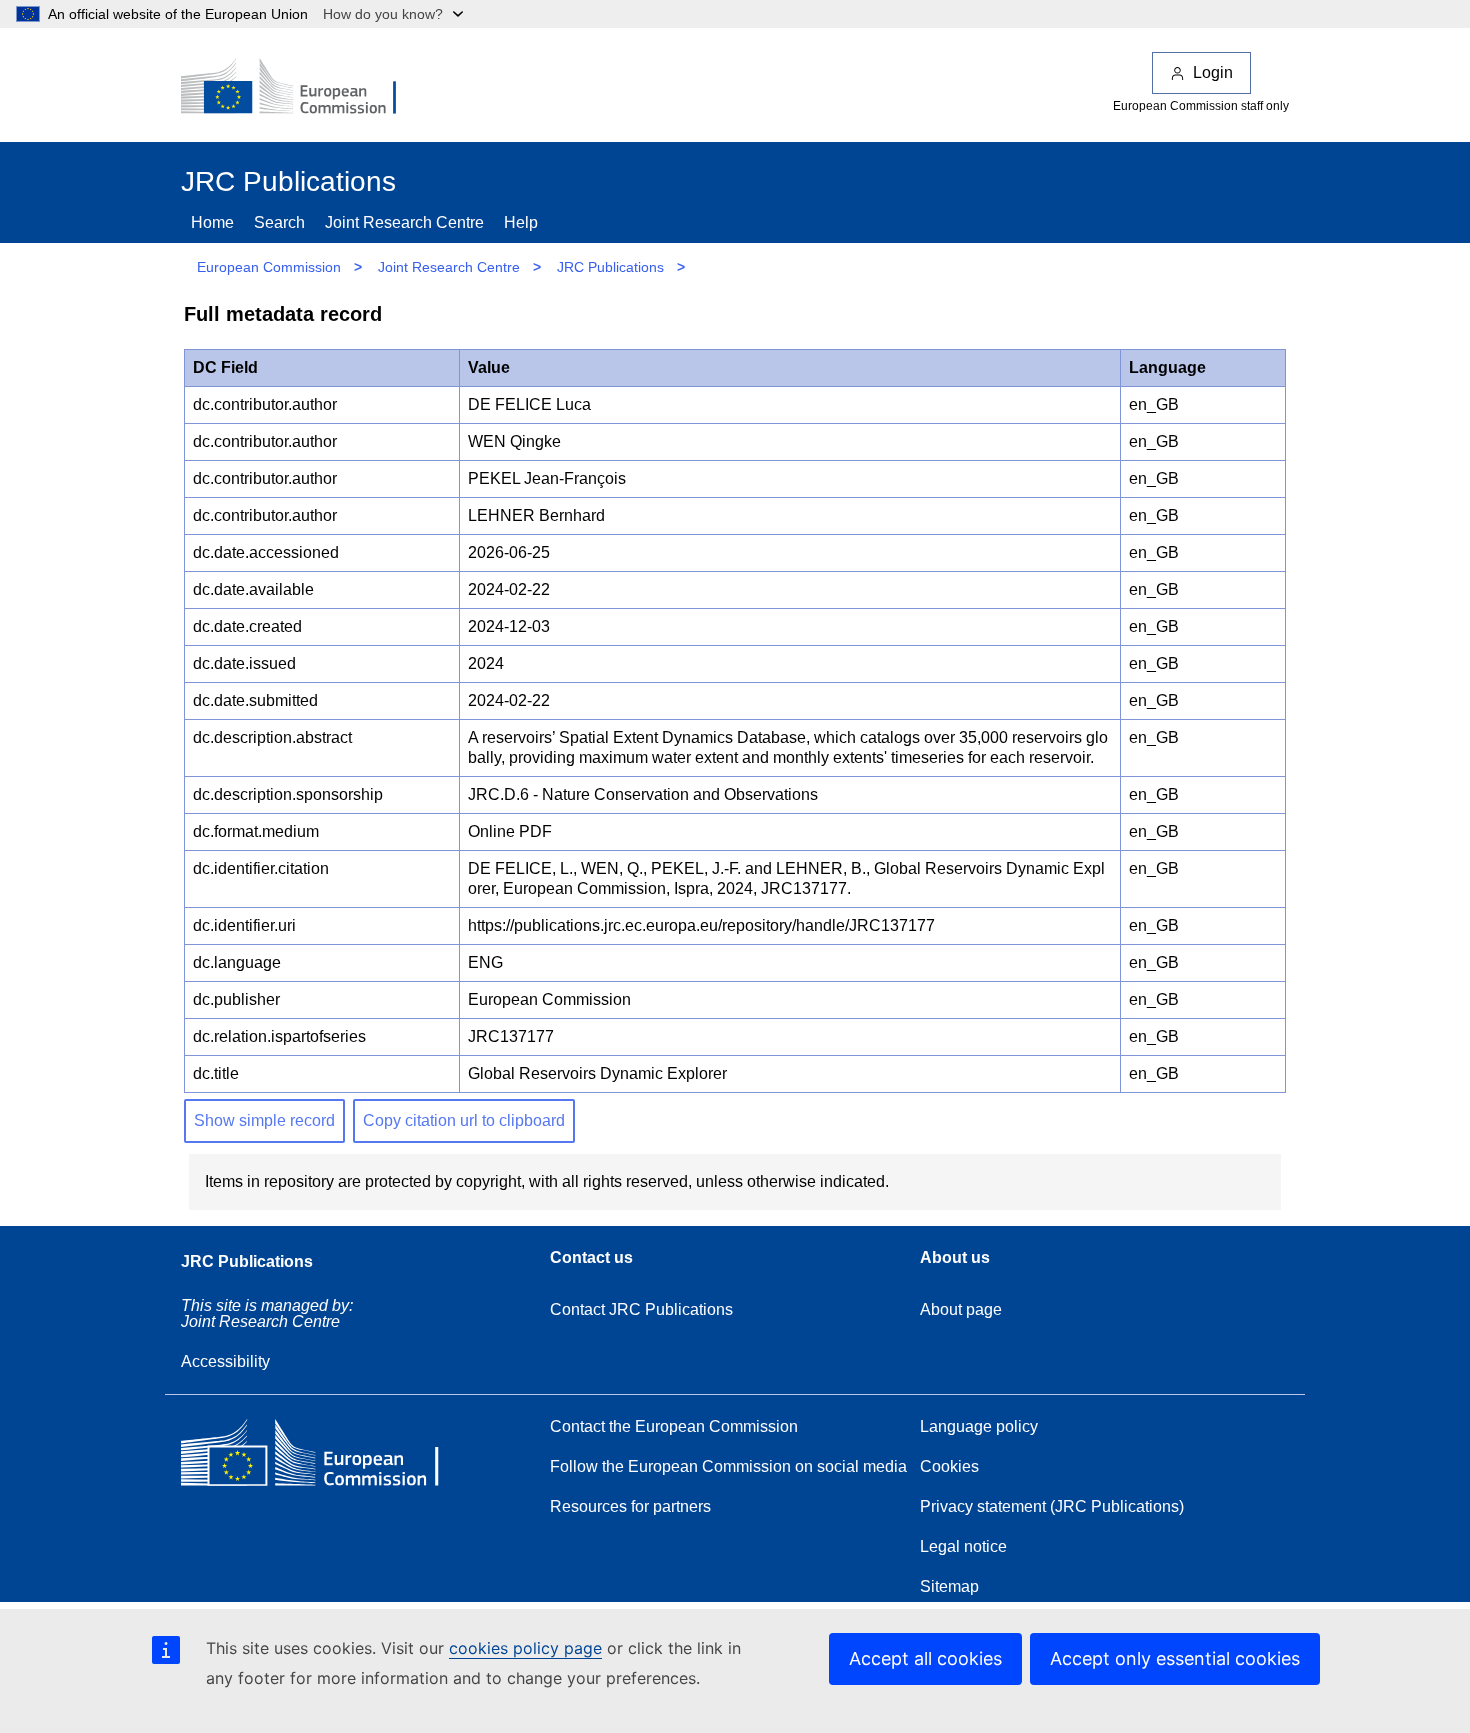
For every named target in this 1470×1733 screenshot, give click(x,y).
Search (279, 222)
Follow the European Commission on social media (728, 1466)
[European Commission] (302, 88)
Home (212, 222)
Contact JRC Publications (641, 1309)
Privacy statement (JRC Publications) (1052, 1506)
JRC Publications (610, 267)
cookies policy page (525, 1648)
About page (961, 1309)
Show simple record (264, 1120)
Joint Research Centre (404, 222)
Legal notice (963, 1546)
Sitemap (949, 1586)
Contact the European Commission (674, 1426)
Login (1213, 72)
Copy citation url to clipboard (464, 1120)
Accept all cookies (925, 1658)
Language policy (979, 1426)
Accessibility (225, 1361)
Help (521, 222)
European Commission (269, 267)
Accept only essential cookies (1175, 1658)
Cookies (949, 1466)
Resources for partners (630, 1506)
